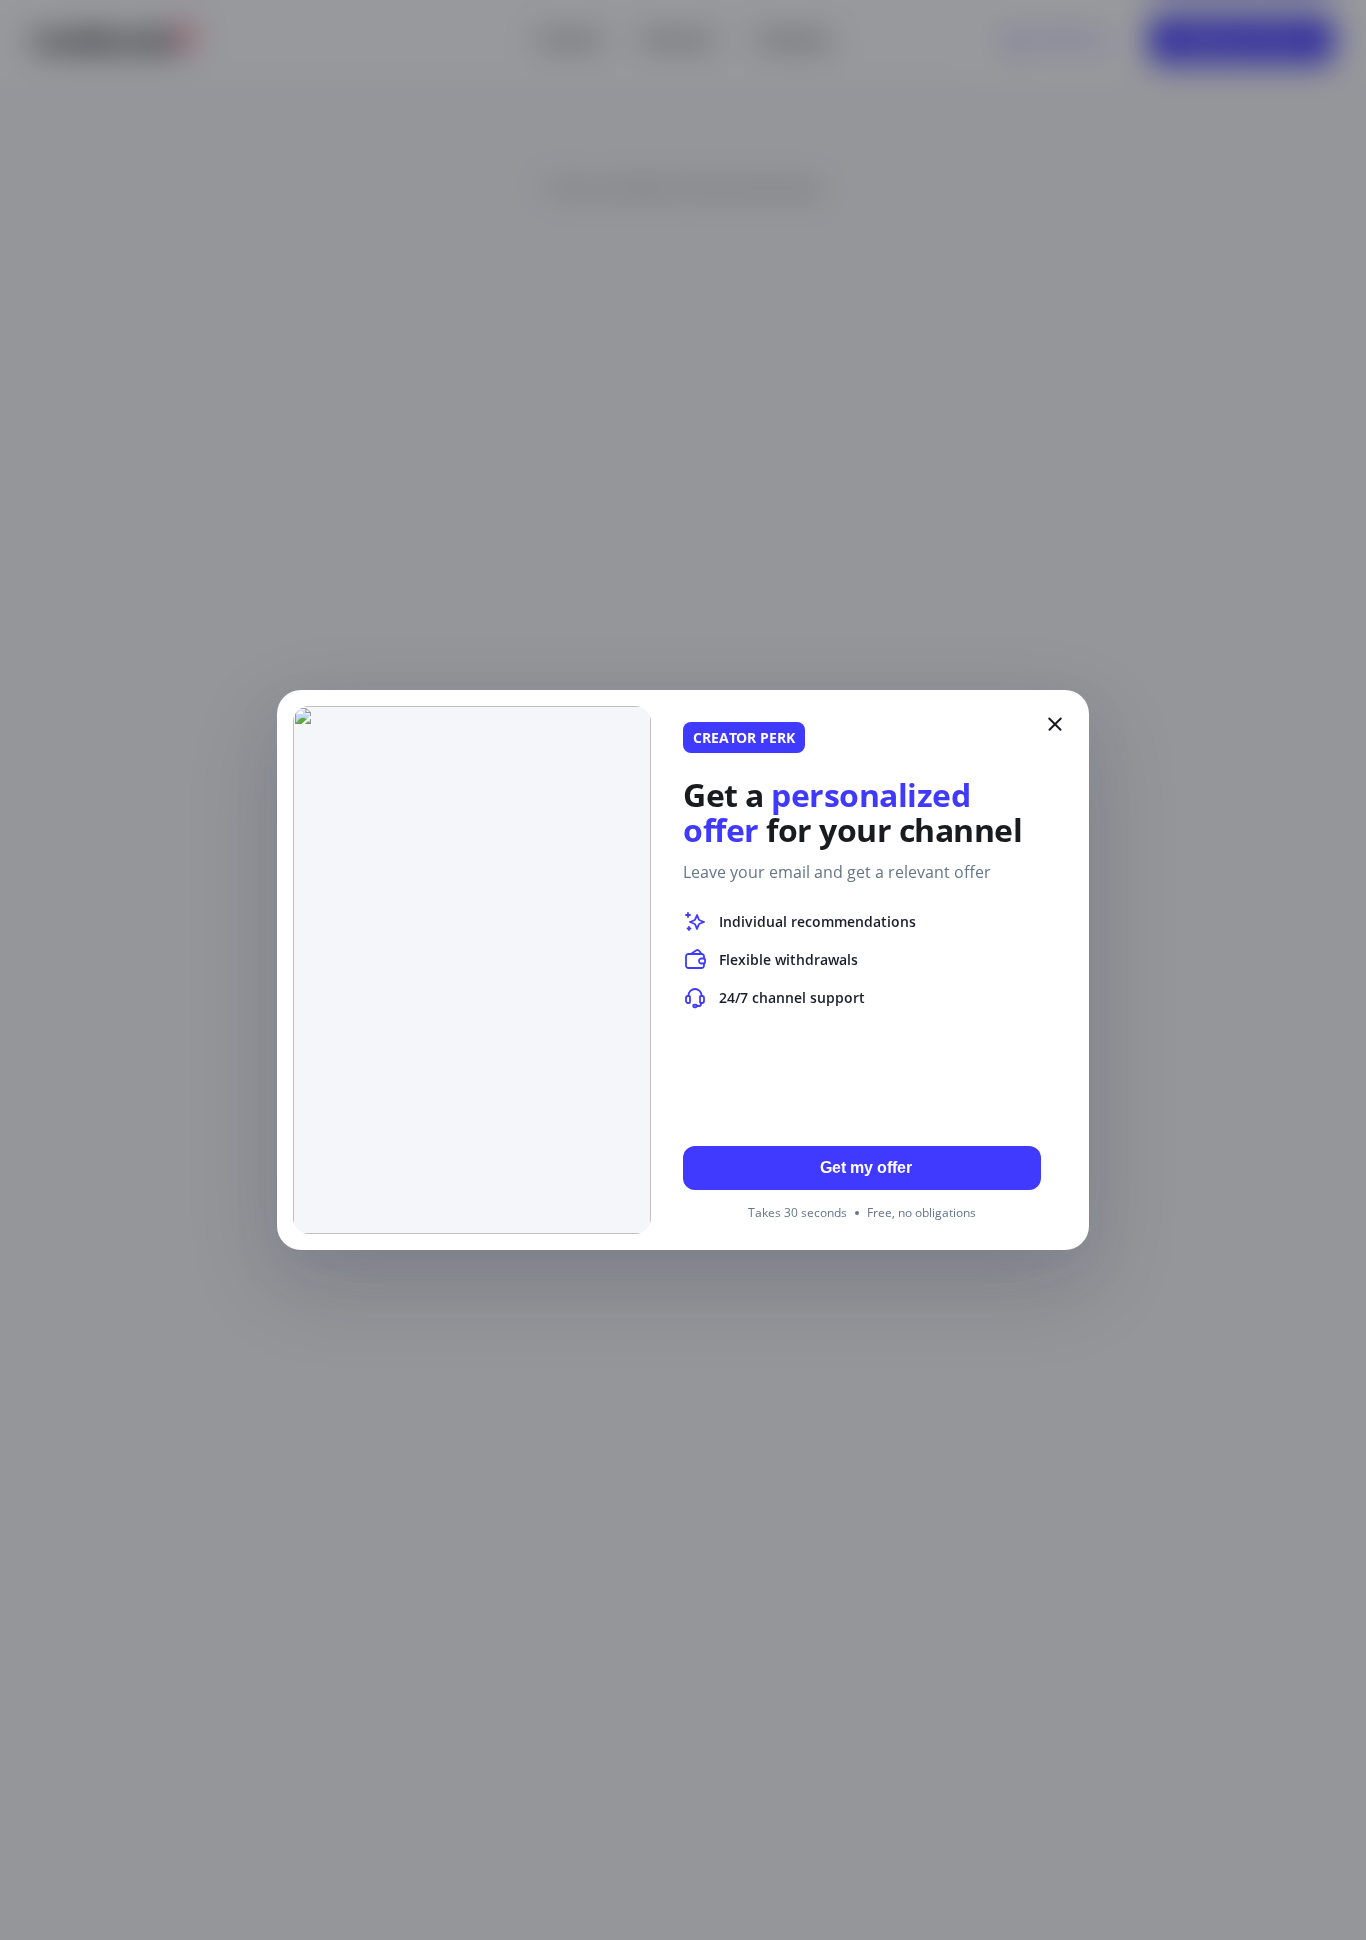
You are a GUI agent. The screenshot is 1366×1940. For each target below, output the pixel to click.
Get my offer (866, 1167)
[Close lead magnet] (1055, 724)
